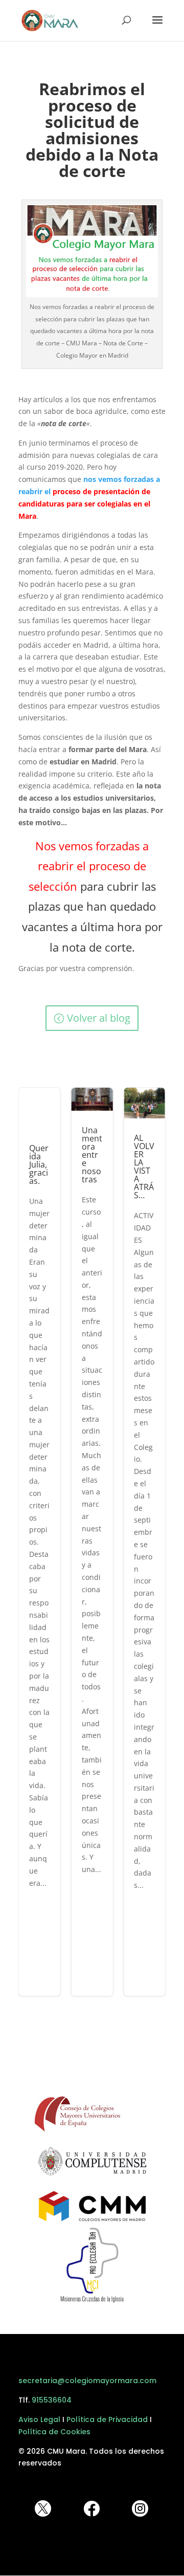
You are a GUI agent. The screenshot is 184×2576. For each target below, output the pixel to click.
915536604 (52, 2400)
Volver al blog (99, 1018)
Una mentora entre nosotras (92, 1542)
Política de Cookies (54, 2432)
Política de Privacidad (107, 2419)
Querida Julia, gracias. (40, 1542)
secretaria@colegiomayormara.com (87, 2381)
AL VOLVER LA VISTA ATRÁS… (144, 1542)
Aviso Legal (39, 2419)
